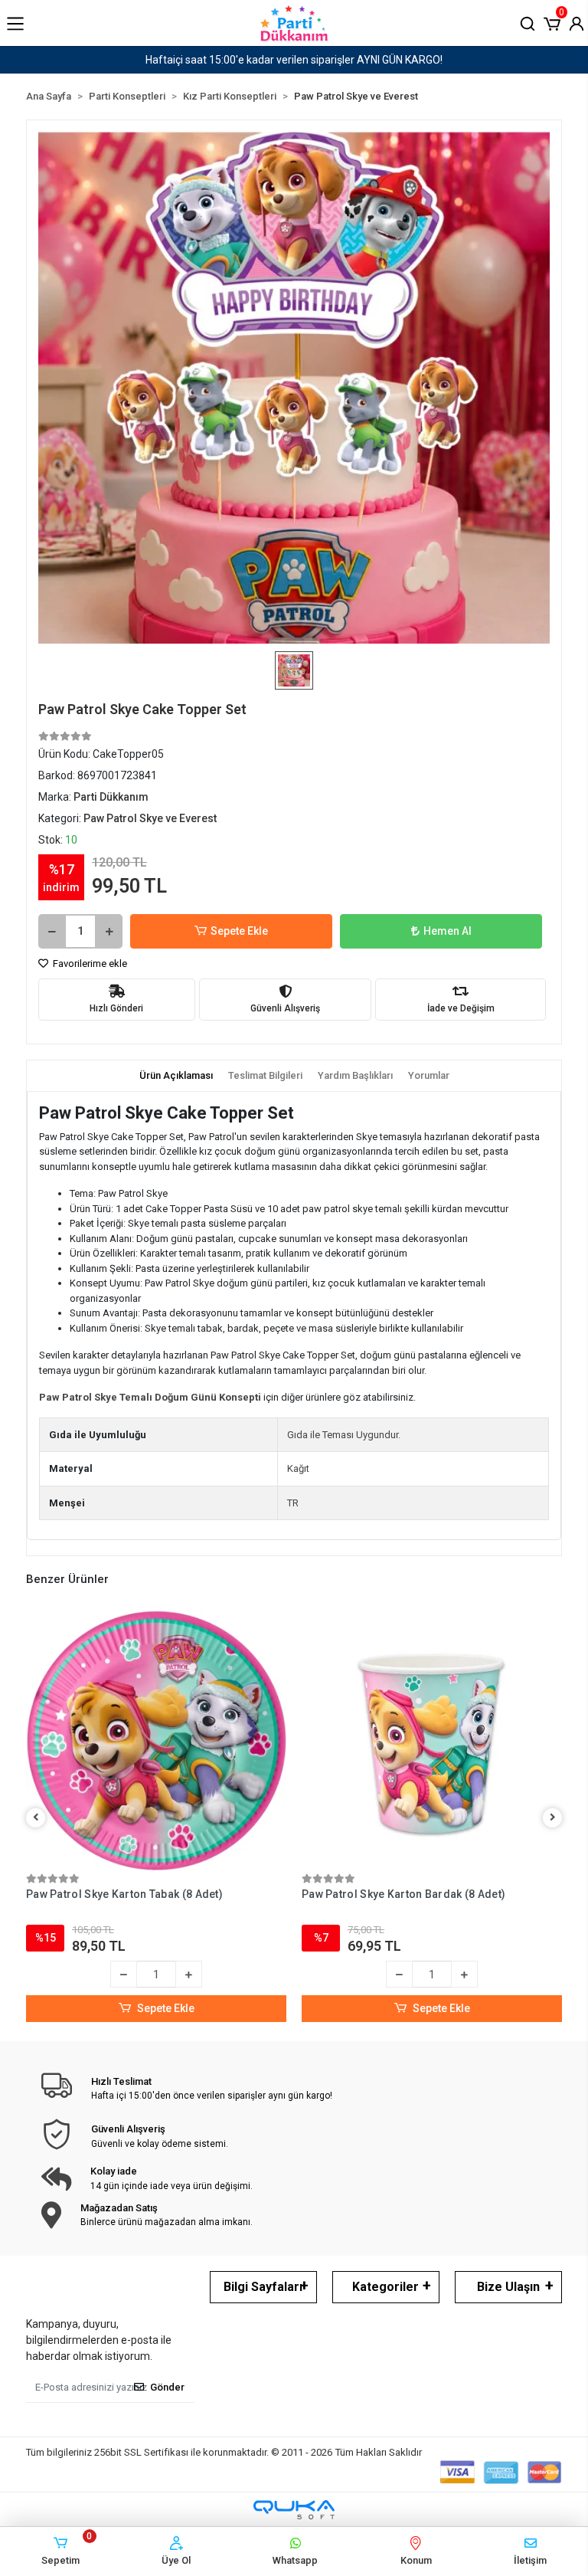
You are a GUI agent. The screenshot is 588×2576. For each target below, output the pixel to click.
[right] (553, 1818)
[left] (36, 1818)
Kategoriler (385, 2287)
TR (293, 1503)
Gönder (167, 2387)
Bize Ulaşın (508, 2287)
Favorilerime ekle (89, 964)
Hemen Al (448, 931)
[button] (552, 22)
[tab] (176, 1076)
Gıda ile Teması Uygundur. (344, 1435)
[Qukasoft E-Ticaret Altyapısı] (294, 2510)
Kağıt (298, 1468)
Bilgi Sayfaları (263, 2287)
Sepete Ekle (239, 931)
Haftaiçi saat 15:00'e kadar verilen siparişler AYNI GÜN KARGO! (294, 60)
